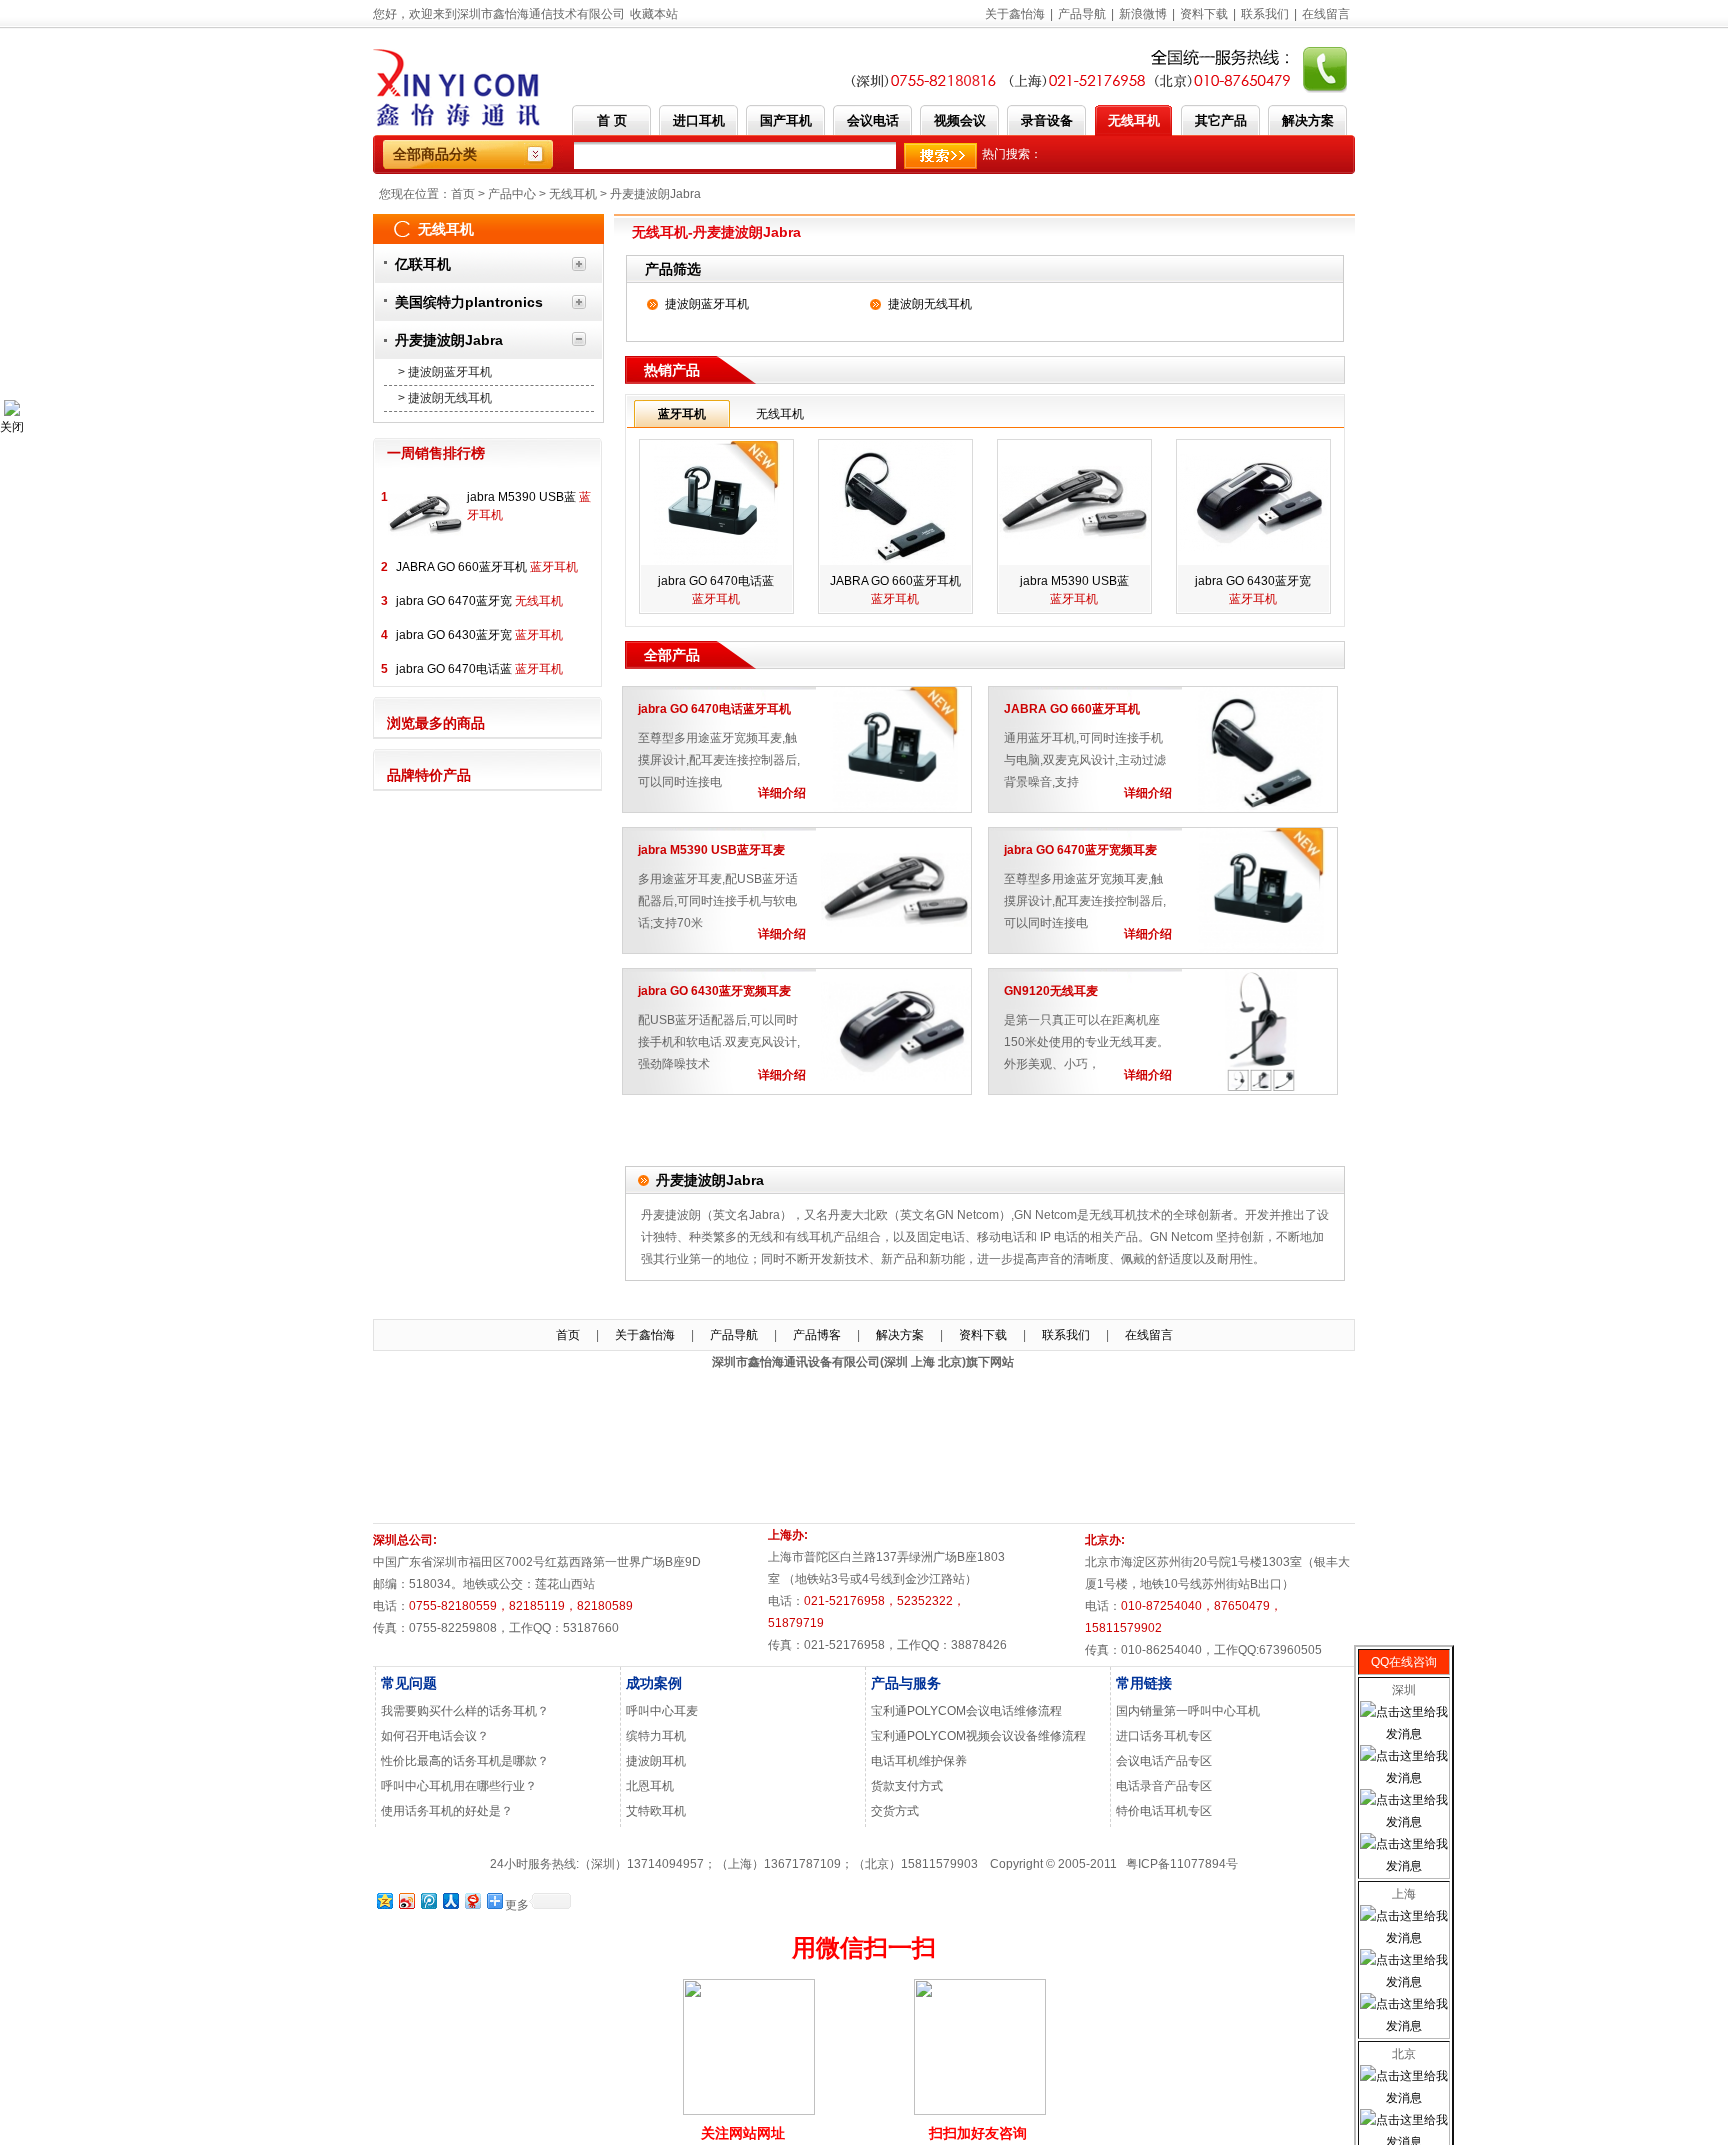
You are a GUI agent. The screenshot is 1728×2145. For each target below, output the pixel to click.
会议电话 (873, 120)
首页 (463, 194)
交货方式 (895, 1811)
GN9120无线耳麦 (1051, 991)
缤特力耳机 (656, 1736)
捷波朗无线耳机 (930, 304)
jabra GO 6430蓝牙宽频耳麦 (714, 991)
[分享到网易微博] (472, 1900)
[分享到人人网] (450, 1900)
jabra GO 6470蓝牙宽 (479, 601)
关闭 (12, 427)
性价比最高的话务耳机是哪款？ (465, 1761)
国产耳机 (786, 120)
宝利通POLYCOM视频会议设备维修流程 (978, 1736)
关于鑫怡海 (1015, 14)
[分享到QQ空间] (384, 1900)
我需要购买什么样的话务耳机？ (465, 1711)
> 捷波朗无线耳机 (445, 398)
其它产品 (1221, 120)
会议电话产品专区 (1164, 1761)
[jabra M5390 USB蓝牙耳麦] (425, 546)
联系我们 (1265, 14)
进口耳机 (699, 120)
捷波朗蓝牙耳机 (707, 304)
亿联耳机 (423, 264)
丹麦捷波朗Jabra (655, 194)
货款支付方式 (907, 1786)
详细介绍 (782, 793)
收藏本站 (654, 14)
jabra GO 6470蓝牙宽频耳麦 (1080, 850)
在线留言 (1326, 14)
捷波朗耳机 (656, 1761)
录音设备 (1047, 120)
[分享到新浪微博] (406, 1900)
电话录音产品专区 (1164, 1786)
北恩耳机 (650, 1786)
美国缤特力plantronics (469, 302)
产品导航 (1082, 14)
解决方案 (1308, 120)
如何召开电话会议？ (435, 1736)
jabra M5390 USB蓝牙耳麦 (711, 850)
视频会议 (960, 120)
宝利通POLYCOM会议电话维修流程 (966, 1711)
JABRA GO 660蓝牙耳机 (487, 567)
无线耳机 (1134, 120)
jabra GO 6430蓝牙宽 (479, 635)
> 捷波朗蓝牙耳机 (445, 372)
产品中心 (512, 194)
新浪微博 (1143, 14)
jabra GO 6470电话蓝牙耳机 (714, 709)
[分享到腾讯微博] (428, 1900)
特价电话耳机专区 (1164, 1811)
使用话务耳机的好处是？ (447, 1811)
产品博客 (817, 1335)
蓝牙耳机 (682, 414)
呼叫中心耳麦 (662, 1711)
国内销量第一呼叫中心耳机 (1188, 1711)
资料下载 (1204, 14)
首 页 (612, 120)
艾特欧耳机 (656, 1811)
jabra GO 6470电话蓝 (479, 669)
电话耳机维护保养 (919, 1761)
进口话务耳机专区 (1164, 1736)
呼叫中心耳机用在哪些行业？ (459, 1786)
